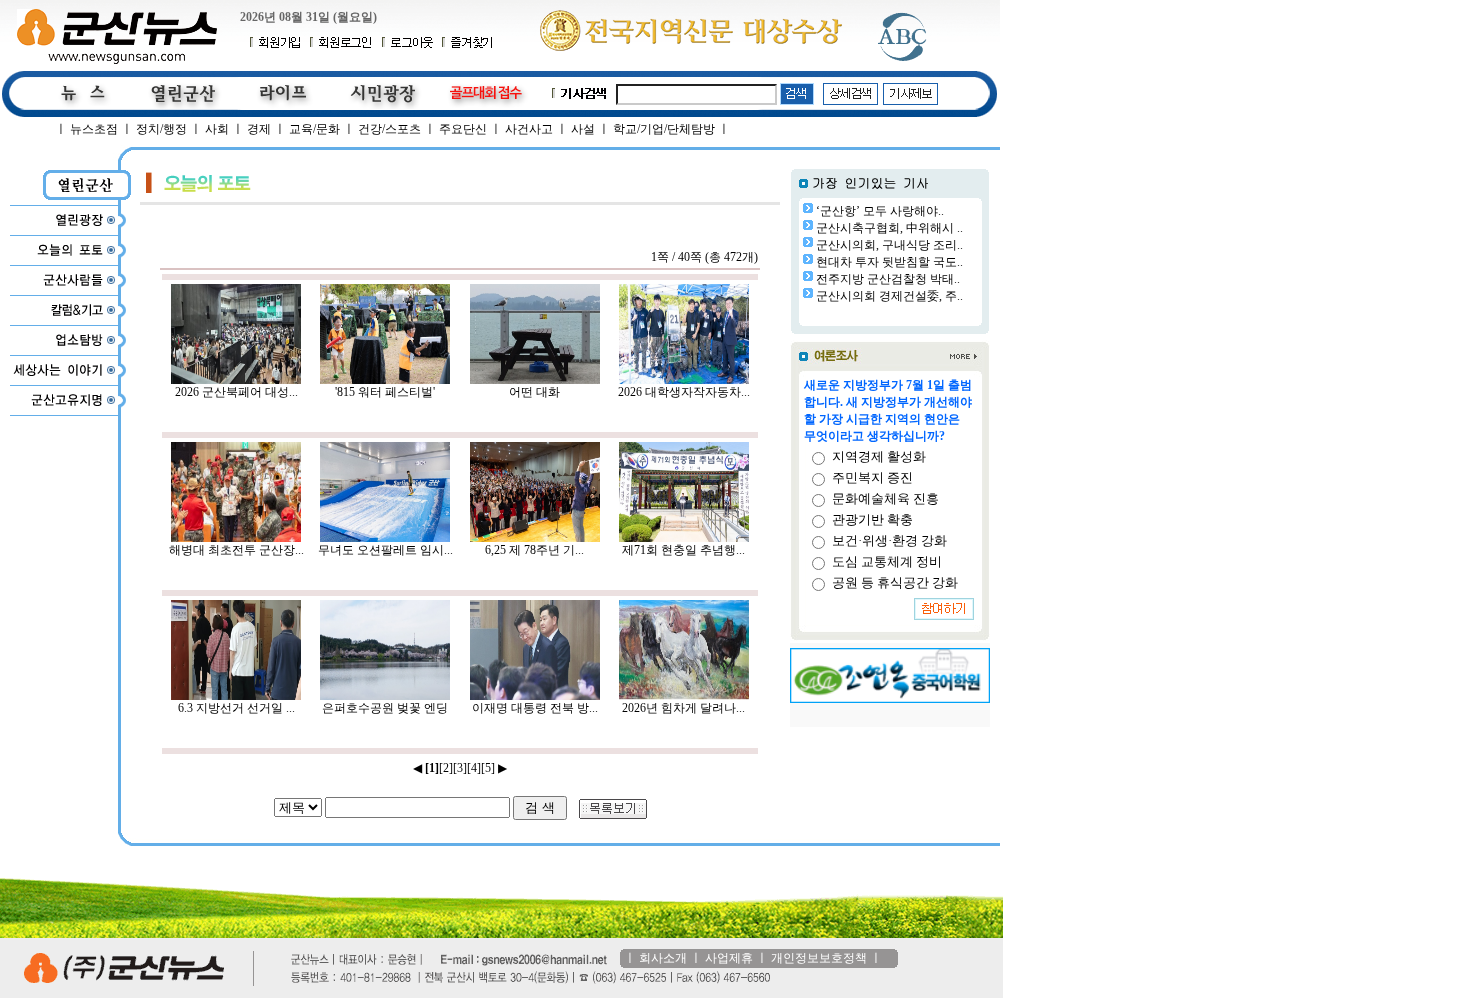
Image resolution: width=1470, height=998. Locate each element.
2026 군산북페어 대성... (236, 392)
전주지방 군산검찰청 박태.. (888, 279)
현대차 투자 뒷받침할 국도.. (889, 262)
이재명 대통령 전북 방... (535, 708)
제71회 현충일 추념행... (683, 550)
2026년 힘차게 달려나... (683, 708)
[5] (488, 768)
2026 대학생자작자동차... (684, 392)
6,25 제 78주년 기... (534, 550)
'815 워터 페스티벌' (385, 392)
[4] (474, 768)
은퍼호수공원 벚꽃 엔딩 (385, 708)
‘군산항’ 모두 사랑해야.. (880, 211)
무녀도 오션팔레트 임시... (385, 550)
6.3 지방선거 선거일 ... (236, 708)
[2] (446, 768)
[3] (460, 768)
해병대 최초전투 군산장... (236, 550)
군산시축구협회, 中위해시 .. (889, 228)
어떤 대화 (534, 392)
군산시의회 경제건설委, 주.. (889, 296)
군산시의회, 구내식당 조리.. (889, 245)
